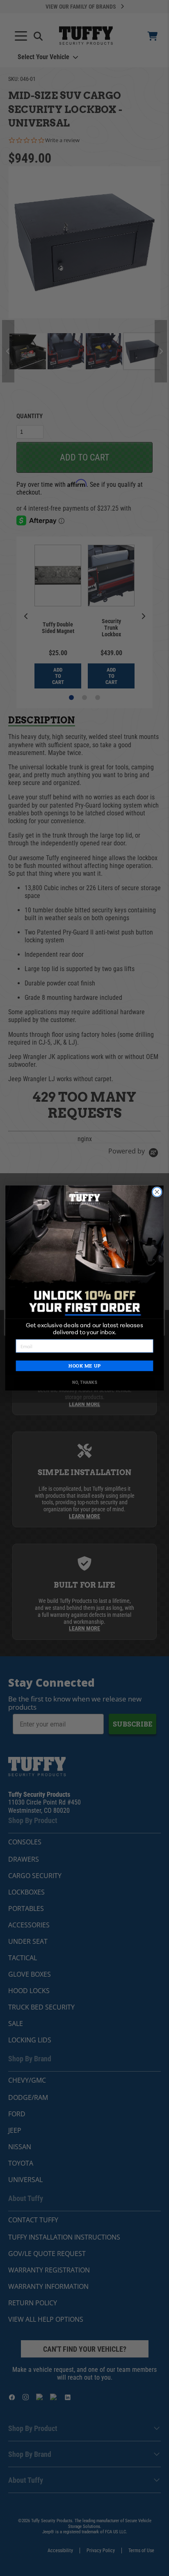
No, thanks (85, 1383)
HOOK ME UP (84, 1366)
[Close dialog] (157, 1192)
